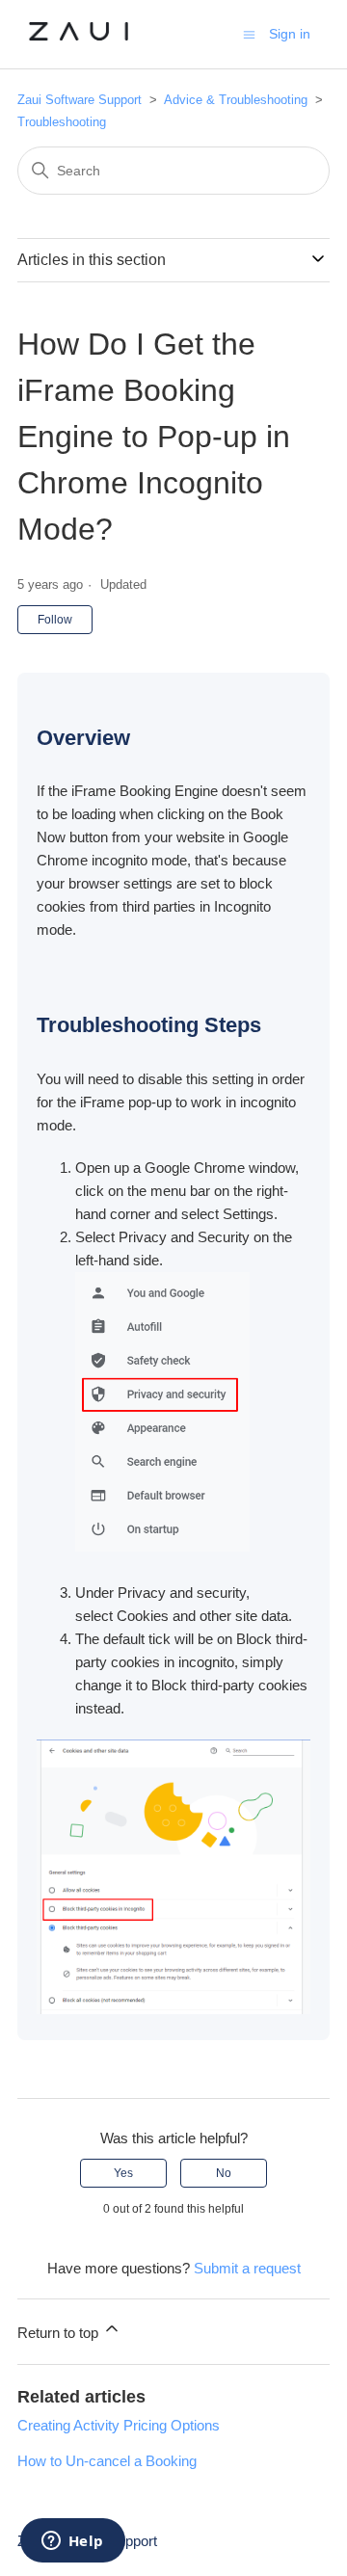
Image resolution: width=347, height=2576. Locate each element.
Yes (123, 2173)
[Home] (79, 44)
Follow (55, 620)
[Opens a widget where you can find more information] (72, 2542)
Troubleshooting (62, 122)
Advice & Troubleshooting (238, 100)
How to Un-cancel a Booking (107, 2461)
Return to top (60, 2333)
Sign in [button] (290, 34)
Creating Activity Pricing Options (119, 2425)
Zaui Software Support (81, 100)
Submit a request (247, 2268)
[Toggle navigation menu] (249, 33)
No (224, 2173)
